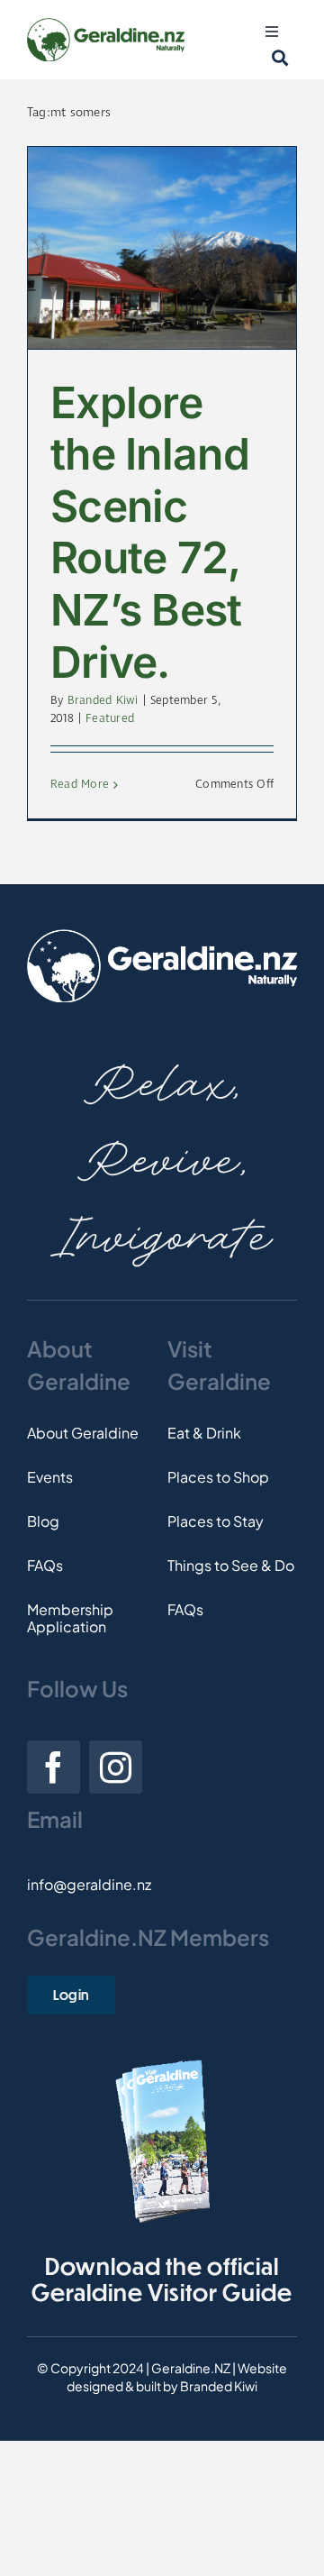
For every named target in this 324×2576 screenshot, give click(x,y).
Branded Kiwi (103, 701)
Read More (80, 785)
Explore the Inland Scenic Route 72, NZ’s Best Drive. (150, 532)
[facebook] (54, 1767)
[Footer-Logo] (162, 936)
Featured (110, 719)
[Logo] (106, 25)
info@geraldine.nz (89, 1884)
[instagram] (116, 1767)
